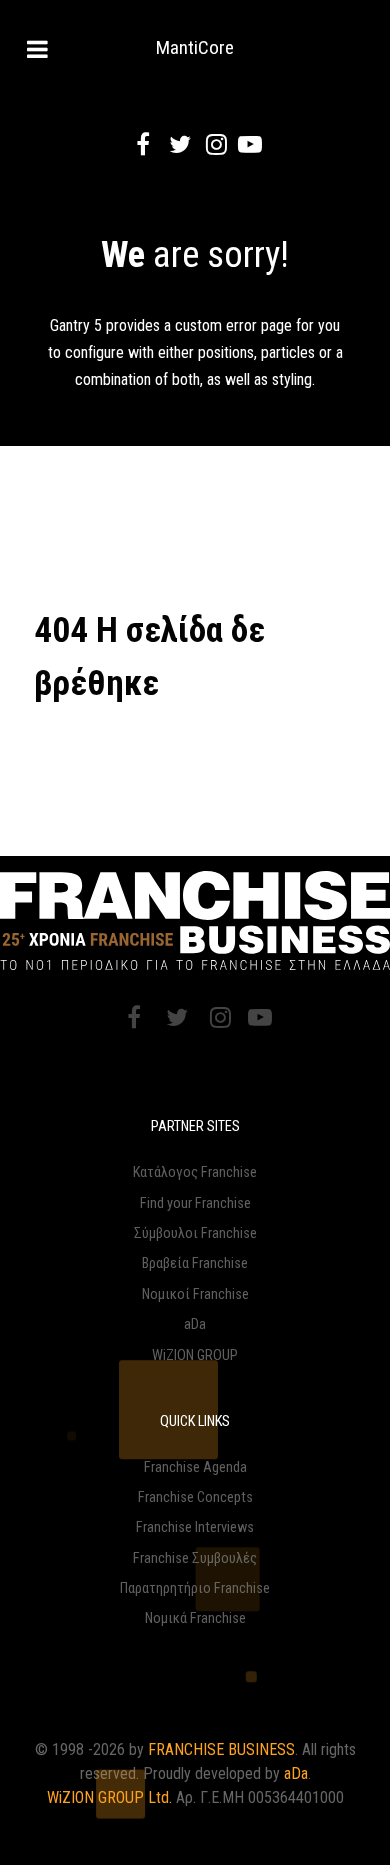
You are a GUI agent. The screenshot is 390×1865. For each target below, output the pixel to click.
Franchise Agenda (195, 1467)
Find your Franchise (195, 1203)
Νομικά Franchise (195, 1618)
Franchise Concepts (195, 1497)
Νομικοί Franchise (195, 1294)
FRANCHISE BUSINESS (221, 1749)
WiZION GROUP (195, 1355)
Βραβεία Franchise (195, 1263)
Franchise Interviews (195, 1527)
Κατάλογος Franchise (195, 1172)
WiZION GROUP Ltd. (109, 1797)
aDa (195, 1324)
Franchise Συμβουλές (195, 1558)
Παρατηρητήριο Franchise (195, 1588)
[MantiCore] (195, 920)
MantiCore (195, 47)
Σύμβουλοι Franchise (195, 1233)
